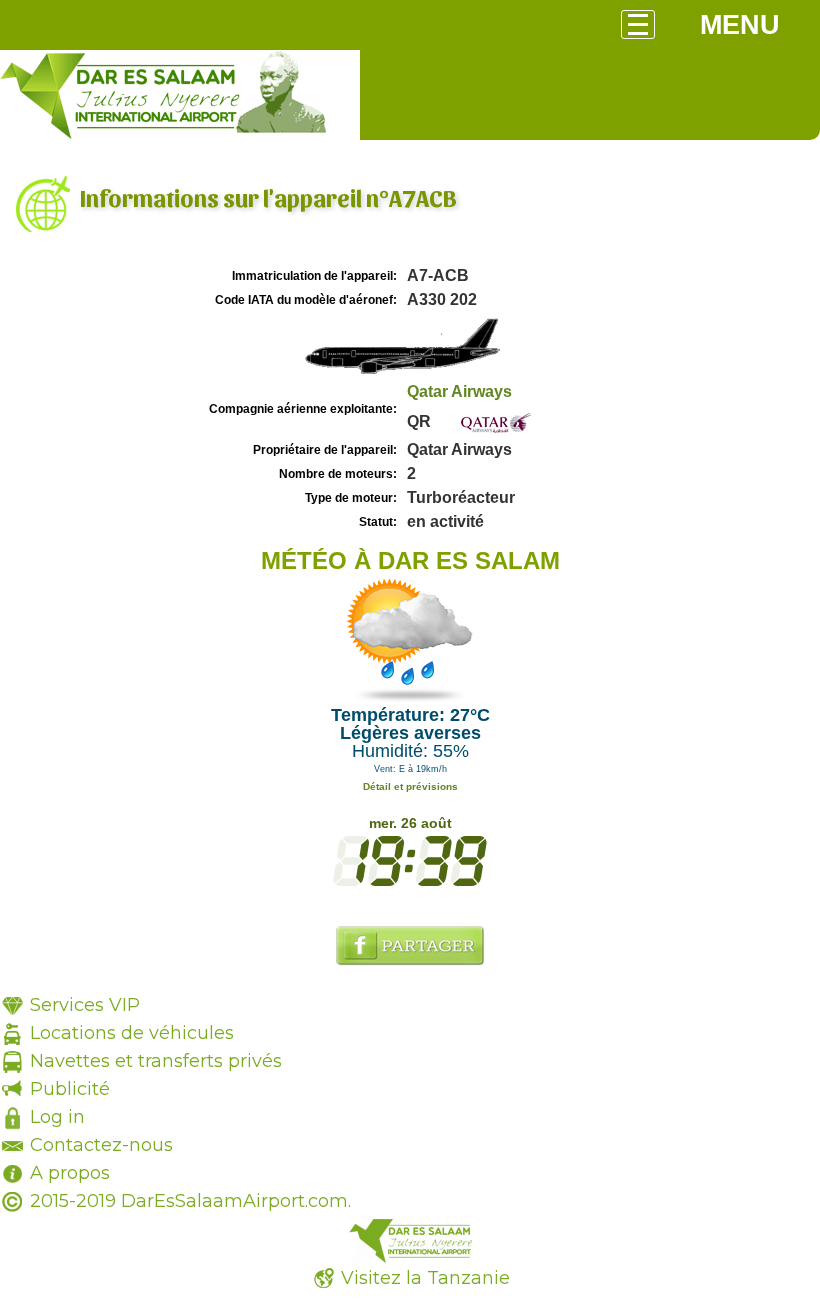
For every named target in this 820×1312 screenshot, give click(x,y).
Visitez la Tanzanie (425, 1278)
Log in (57, 1117)
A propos (70, 1173)
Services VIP (85, 1005)
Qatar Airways (459, 391)
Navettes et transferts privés (156, 1061)
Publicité (70, 1089)
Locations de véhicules (132, 1033)
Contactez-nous (101, 1145)
